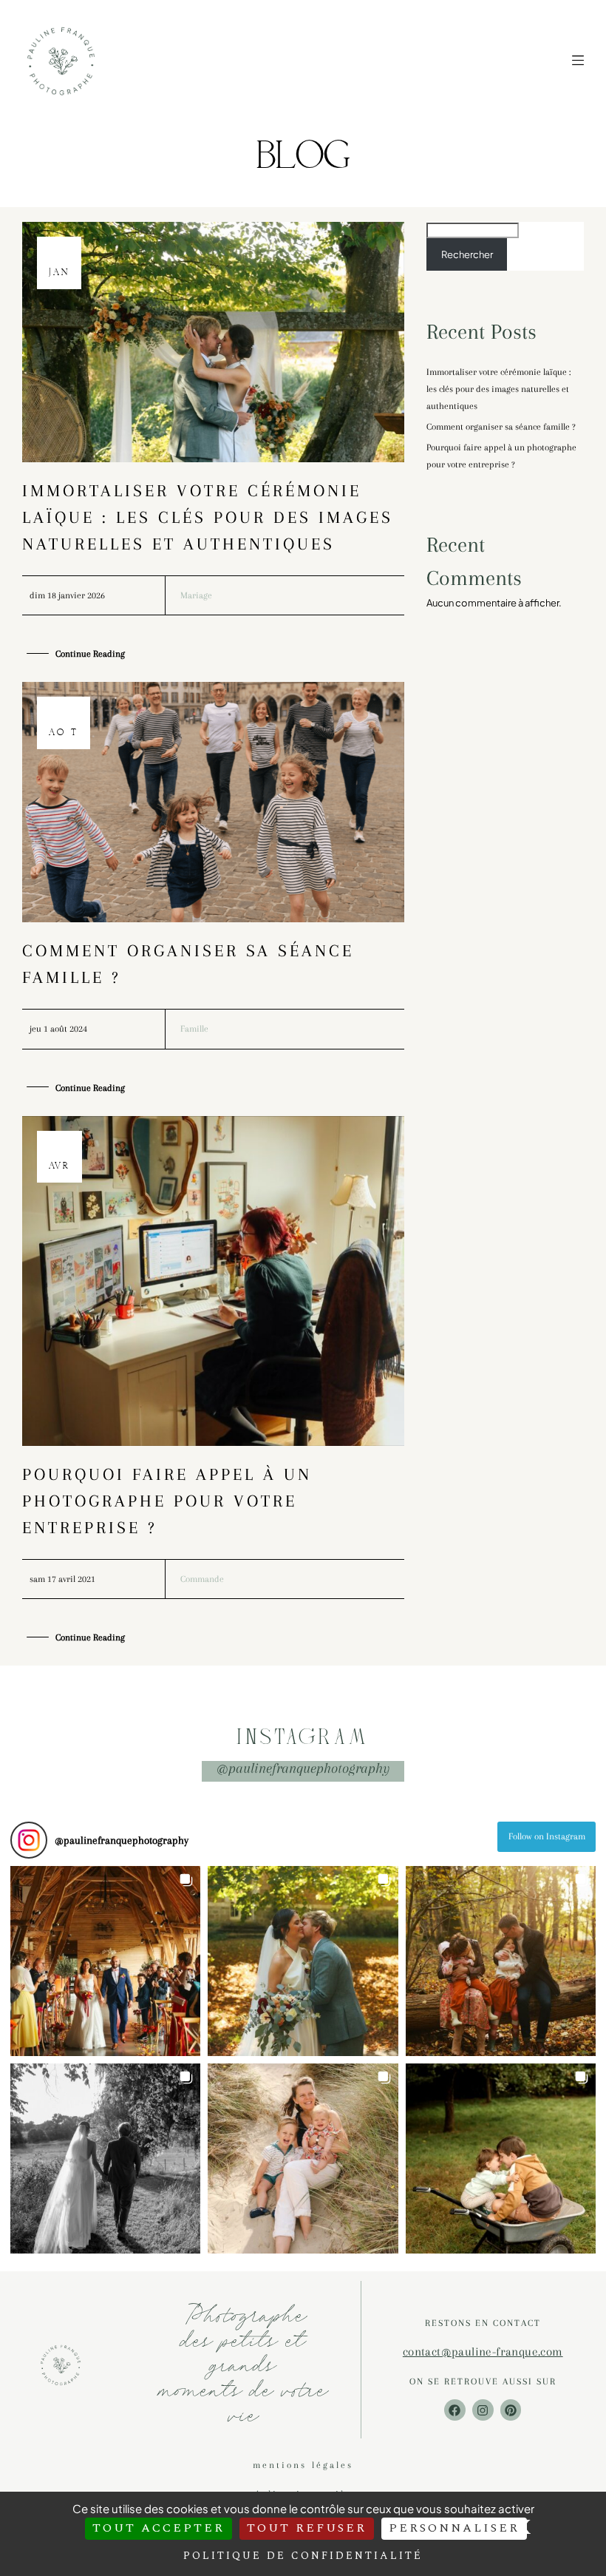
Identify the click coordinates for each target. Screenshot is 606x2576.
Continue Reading (90, 654)
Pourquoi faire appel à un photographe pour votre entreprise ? (167, 1501)
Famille (194, 1029)
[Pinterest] (511, 2410)
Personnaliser (454, 2528)
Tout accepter (159, 2528)
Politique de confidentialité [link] (303, 2556)
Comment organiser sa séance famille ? (501, 427)
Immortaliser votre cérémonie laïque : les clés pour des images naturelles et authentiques (208, 517)
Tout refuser (307, 2528)
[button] (105, 1961)
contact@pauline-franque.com (483, 2352)
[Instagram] (483, 2410)
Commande (202, 1579)
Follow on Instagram (547, 1836)
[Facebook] (455, 2410)
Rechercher (467, 254)
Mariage (196, 595)
